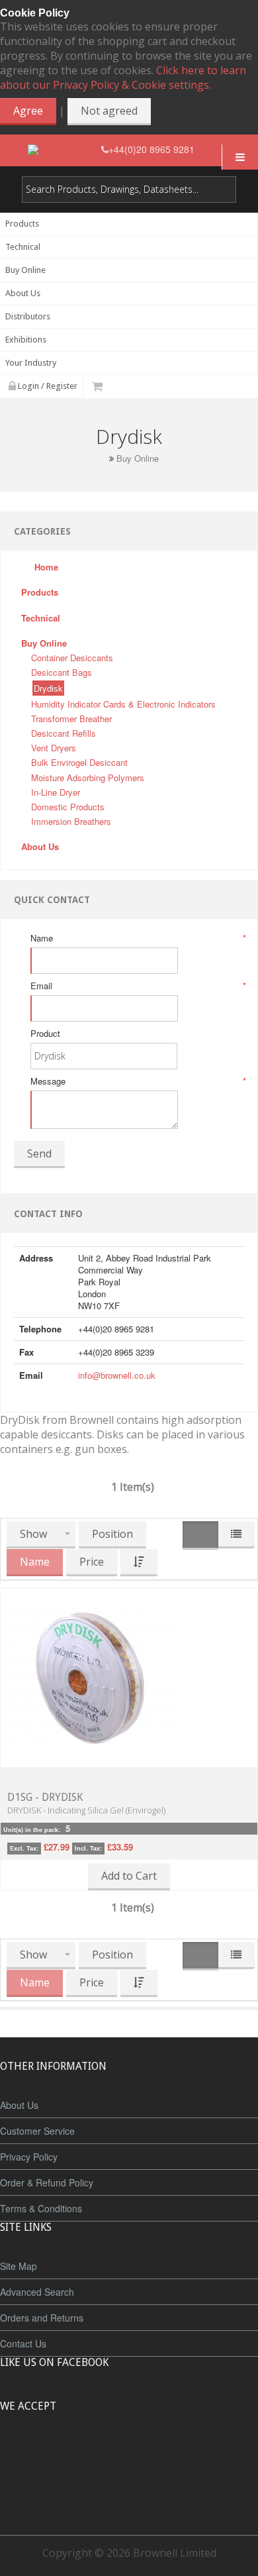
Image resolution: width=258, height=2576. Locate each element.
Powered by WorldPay (129, 2490)
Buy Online (138, 458)
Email (137, 986)
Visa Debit (190, 2455)
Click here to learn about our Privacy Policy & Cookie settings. (123, 78)
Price (92, 1562)
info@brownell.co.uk (117, 1375)
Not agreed (109, 111)
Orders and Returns (42, 2318)
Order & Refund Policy (47, 2182)
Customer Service (37, 2131)
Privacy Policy (29, 2157)
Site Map (19, 2266)
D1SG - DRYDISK (45, 1797)
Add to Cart (129, 1876)
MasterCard (68, 2455)
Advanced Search (37, 2292)
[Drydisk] (90, 1676)
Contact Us (23, 2343)
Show (33, 1534)
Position (112, 1534)
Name (137, 938)
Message (137, 1081)
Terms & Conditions (41, 2208)
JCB (107, 2455)
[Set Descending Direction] (139, 1563)
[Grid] (200, 1535)
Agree (28, 111)
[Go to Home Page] (101, 458)
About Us (19, 2105)
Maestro (147, 2455)
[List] (236, 1535)
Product (45, 1034)
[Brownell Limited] (64, 149)
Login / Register (47, 386)
